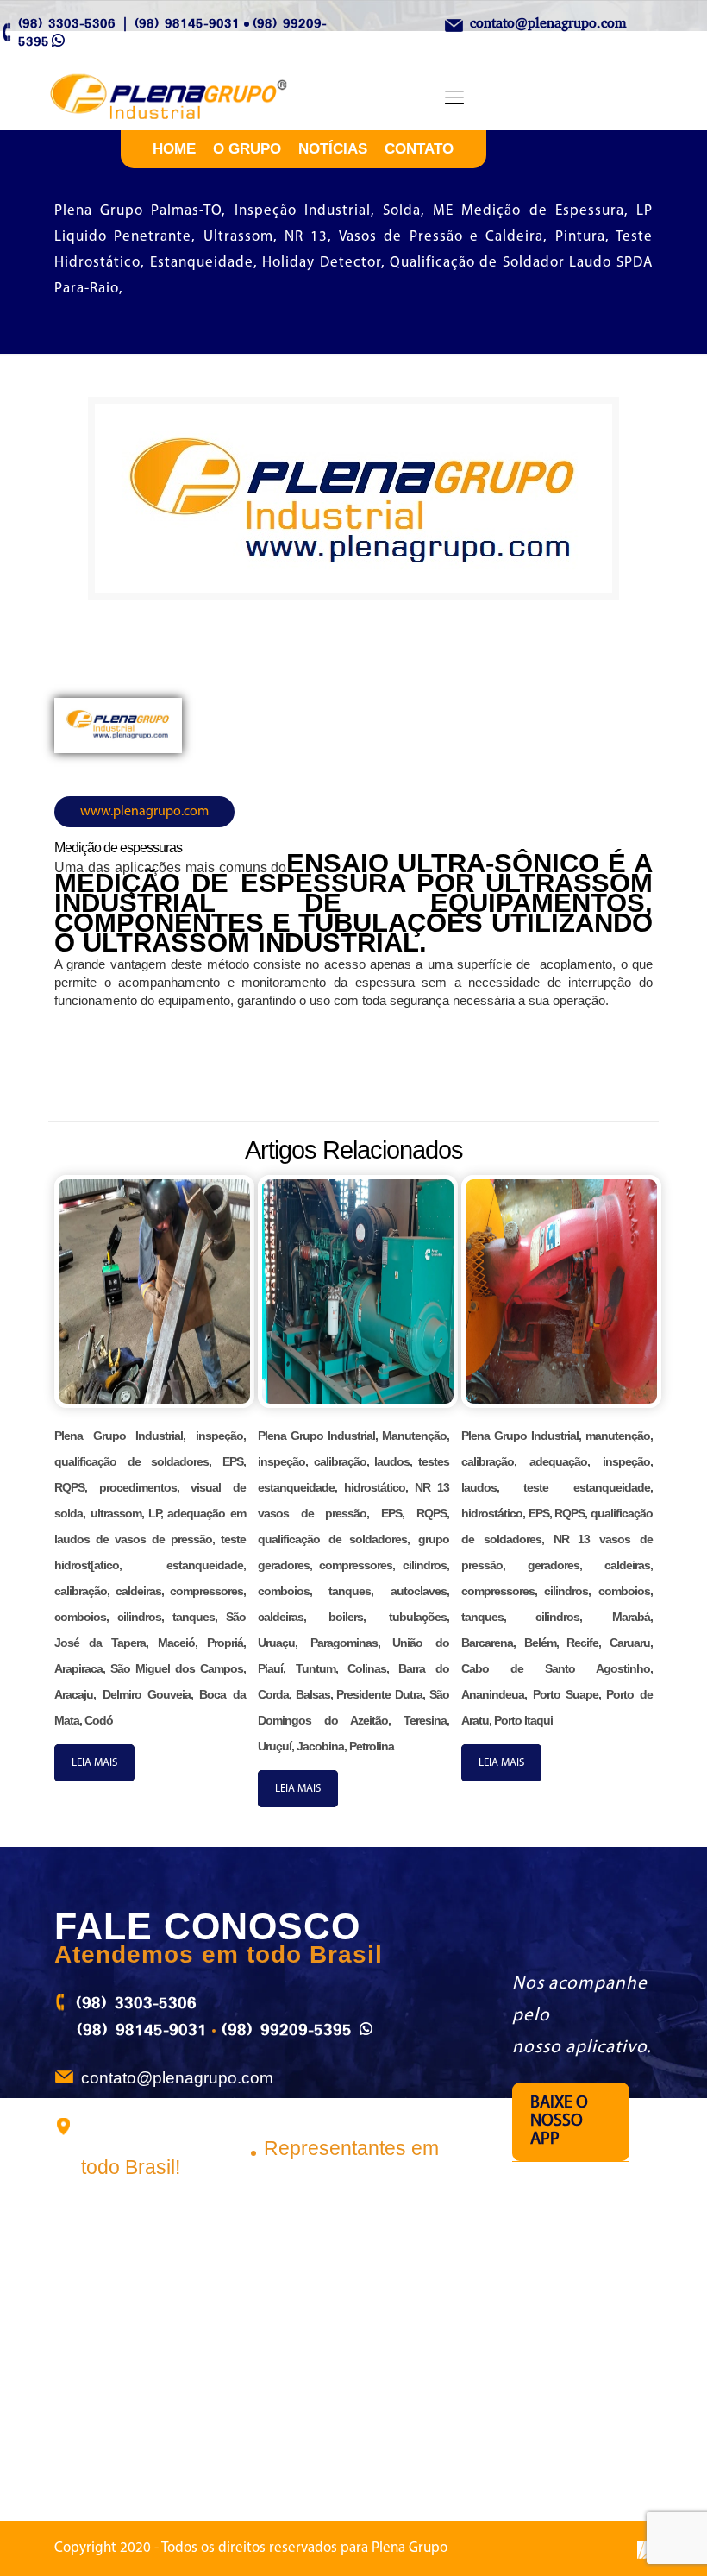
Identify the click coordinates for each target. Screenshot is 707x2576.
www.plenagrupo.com (144, 812)
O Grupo (247, 149)
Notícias (333, 149)
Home (174, 149)
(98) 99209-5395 (287, 2029)
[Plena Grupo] (187, 98)
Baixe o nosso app (559, 2121)
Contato (419, 149)
